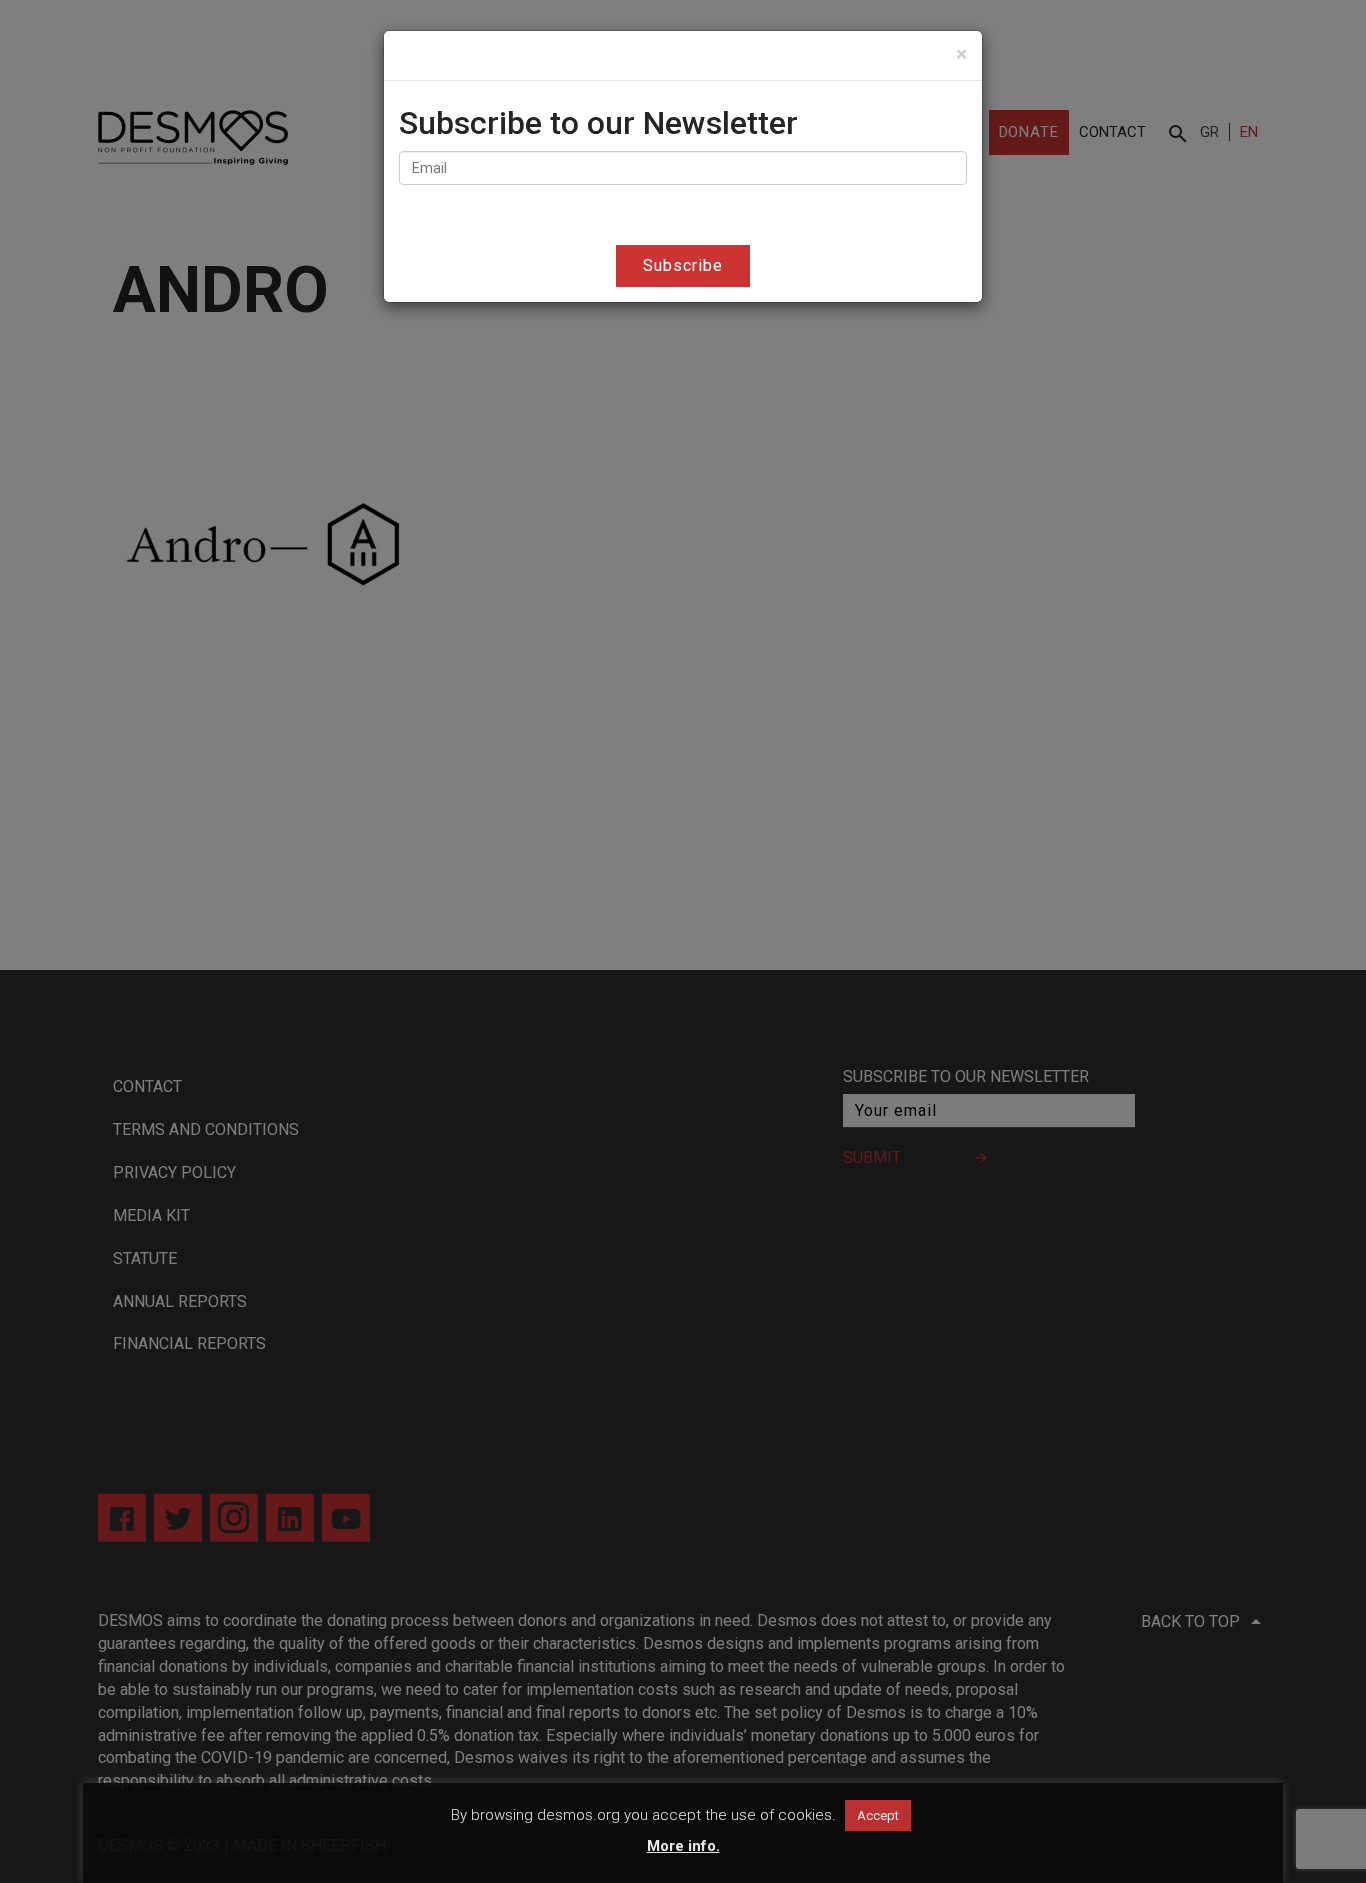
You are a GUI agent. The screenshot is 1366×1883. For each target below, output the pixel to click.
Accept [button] (878, 1815)
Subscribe (683, 265)
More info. (683, 1846)
